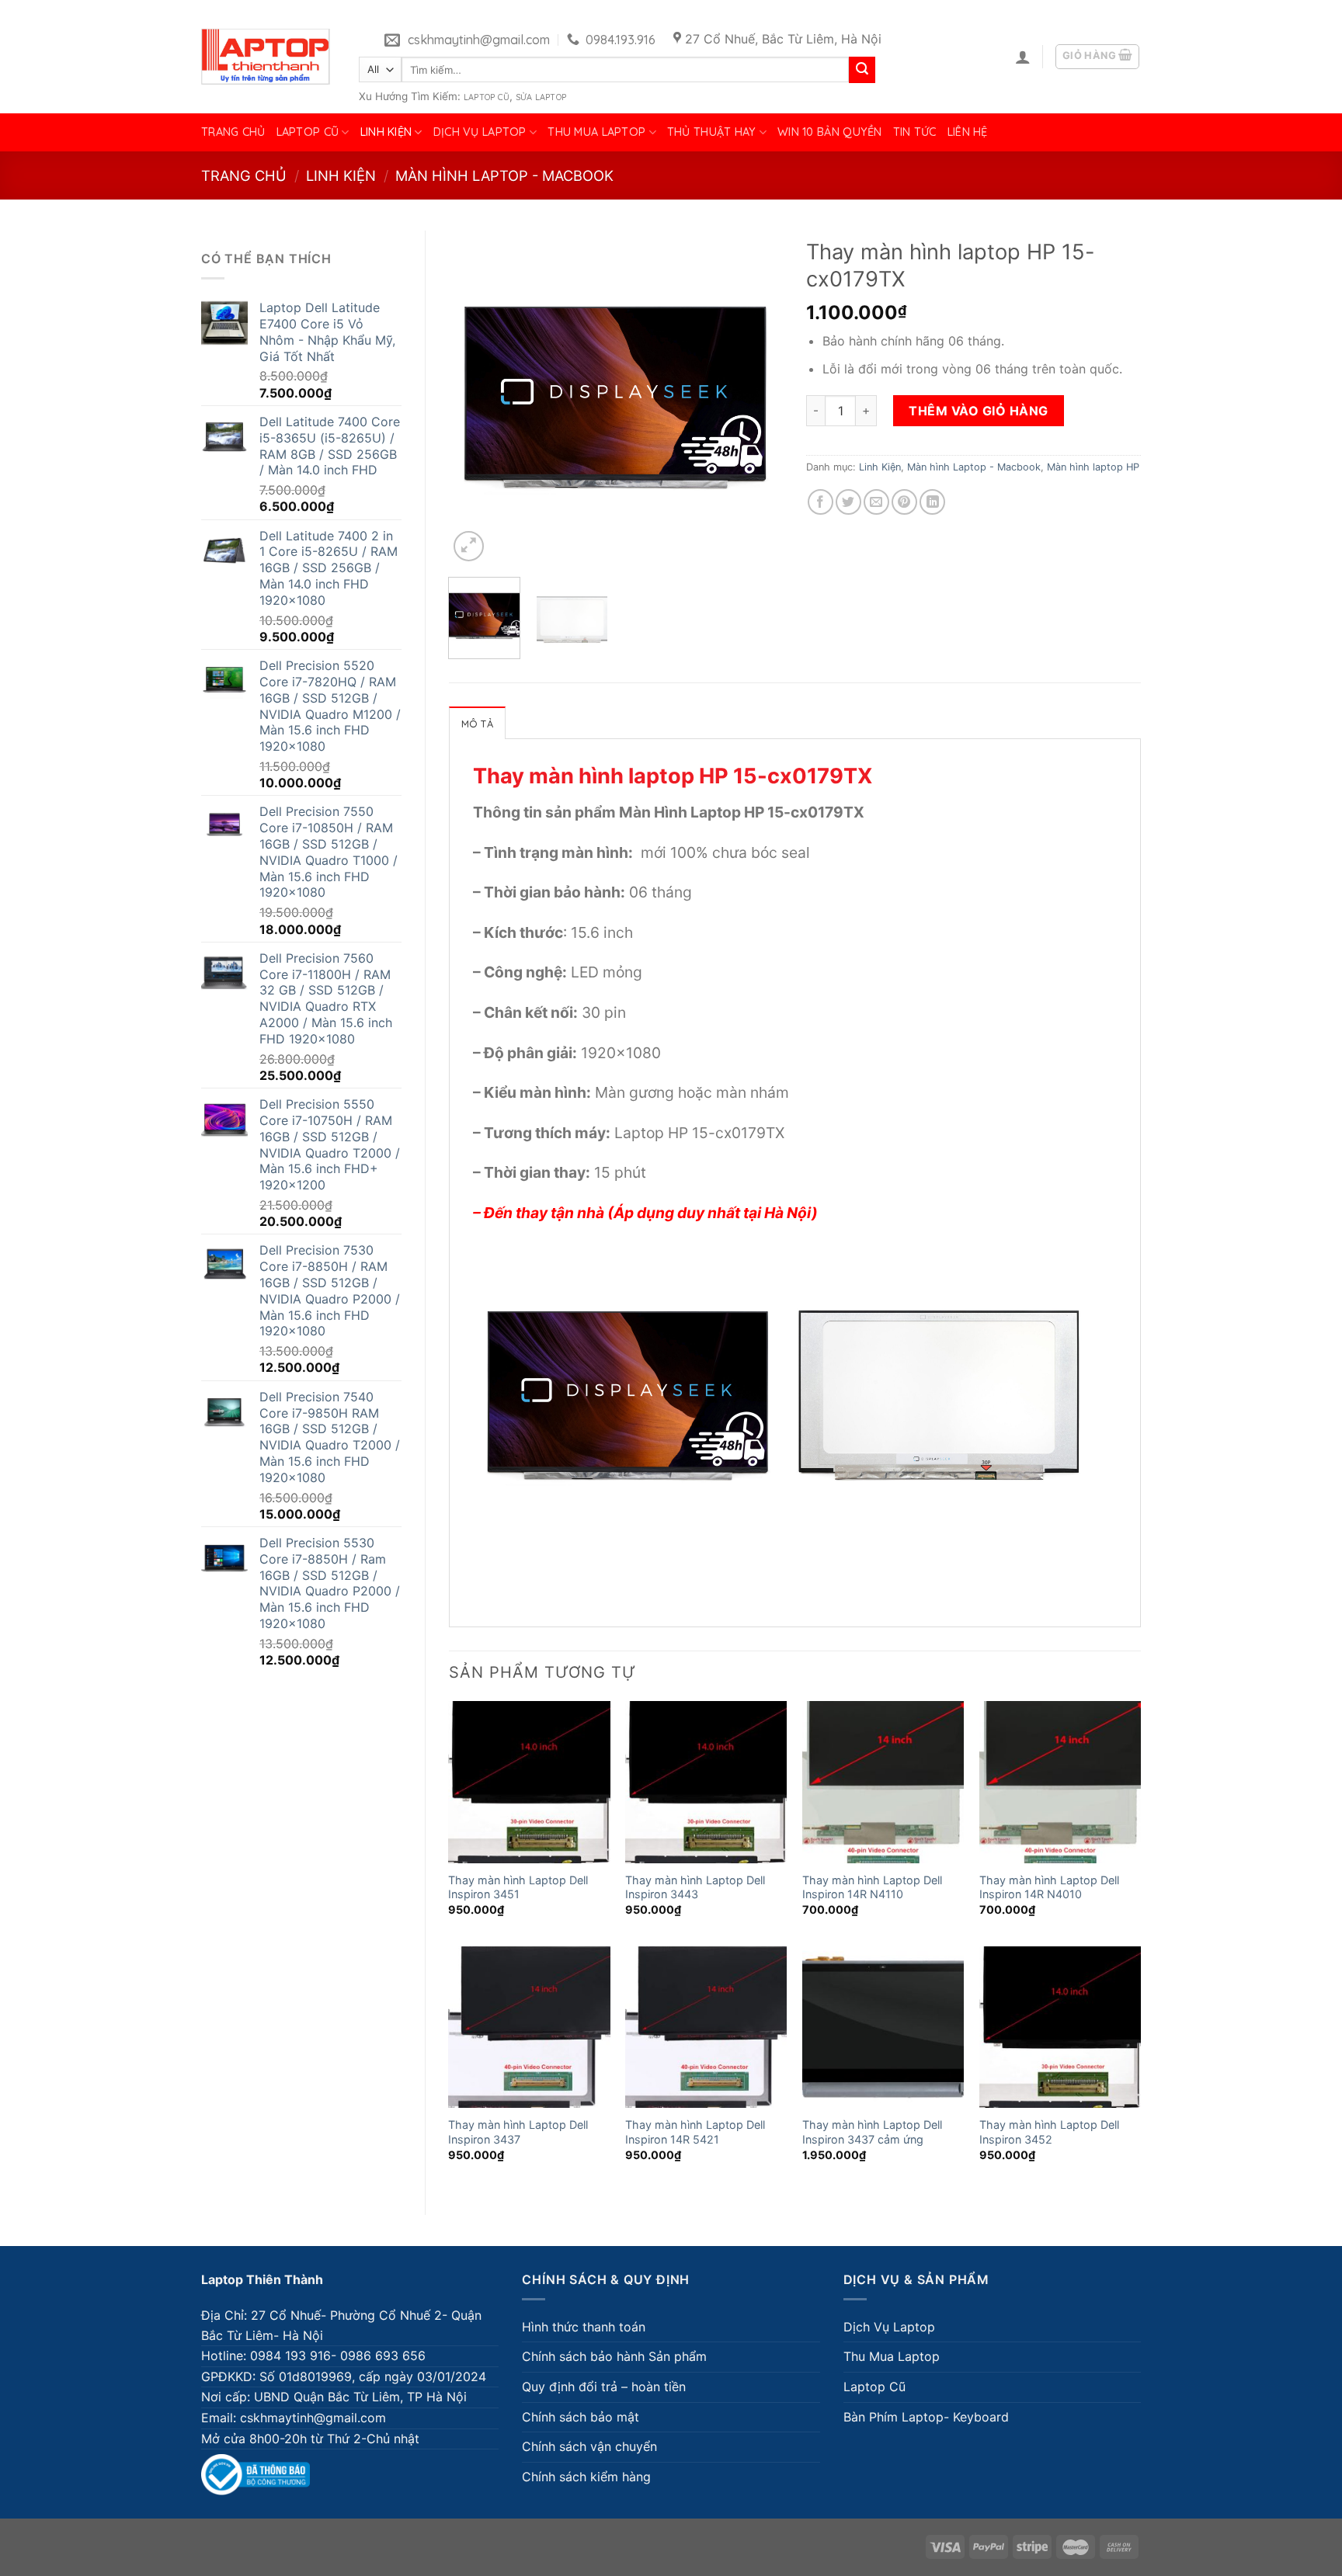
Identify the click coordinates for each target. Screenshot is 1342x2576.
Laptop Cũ (487, 97)
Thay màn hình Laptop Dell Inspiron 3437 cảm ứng (872, 2132)
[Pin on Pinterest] (904, 502)
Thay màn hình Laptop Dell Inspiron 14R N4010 (1049, 1887)
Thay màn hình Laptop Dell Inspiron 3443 (695, 1887)
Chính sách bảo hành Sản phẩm (614, 2356)
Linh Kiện (386, 132)
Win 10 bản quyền (830, 132)
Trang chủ (233, 132)
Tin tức (915, 132)
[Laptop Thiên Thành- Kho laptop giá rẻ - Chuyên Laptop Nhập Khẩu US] (266, 57)
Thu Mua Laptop (596, 132)
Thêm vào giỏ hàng (978, 411)
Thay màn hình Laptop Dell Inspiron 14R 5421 (695, 2132)
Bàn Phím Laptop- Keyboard (926, 2417)
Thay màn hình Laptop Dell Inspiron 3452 (1049, 2132)
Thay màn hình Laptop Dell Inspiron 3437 (518, 2132)
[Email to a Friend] (876, 502)
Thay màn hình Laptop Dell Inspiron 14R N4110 (872, 1887)
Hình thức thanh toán (584, 2327)
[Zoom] (469, 546)
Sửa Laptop (541, 97)
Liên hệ (968, 132)
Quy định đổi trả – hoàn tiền (604, 2387)
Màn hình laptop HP (1093, 467)
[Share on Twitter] (848, 502)
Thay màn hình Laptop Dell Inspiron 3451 (518, 1887)
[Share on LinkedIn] (932, 502)
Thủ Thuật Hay (712, 132)
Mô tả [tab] (477, 724)
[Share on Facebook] (820, 502)
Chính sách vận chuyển (589, 2446)
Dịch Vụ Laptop (480, 132)
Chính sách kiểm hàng (586, 2477)
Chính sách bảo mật (581, 2417)
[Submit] (862, 70)
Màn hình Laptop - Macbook (504, 175)
